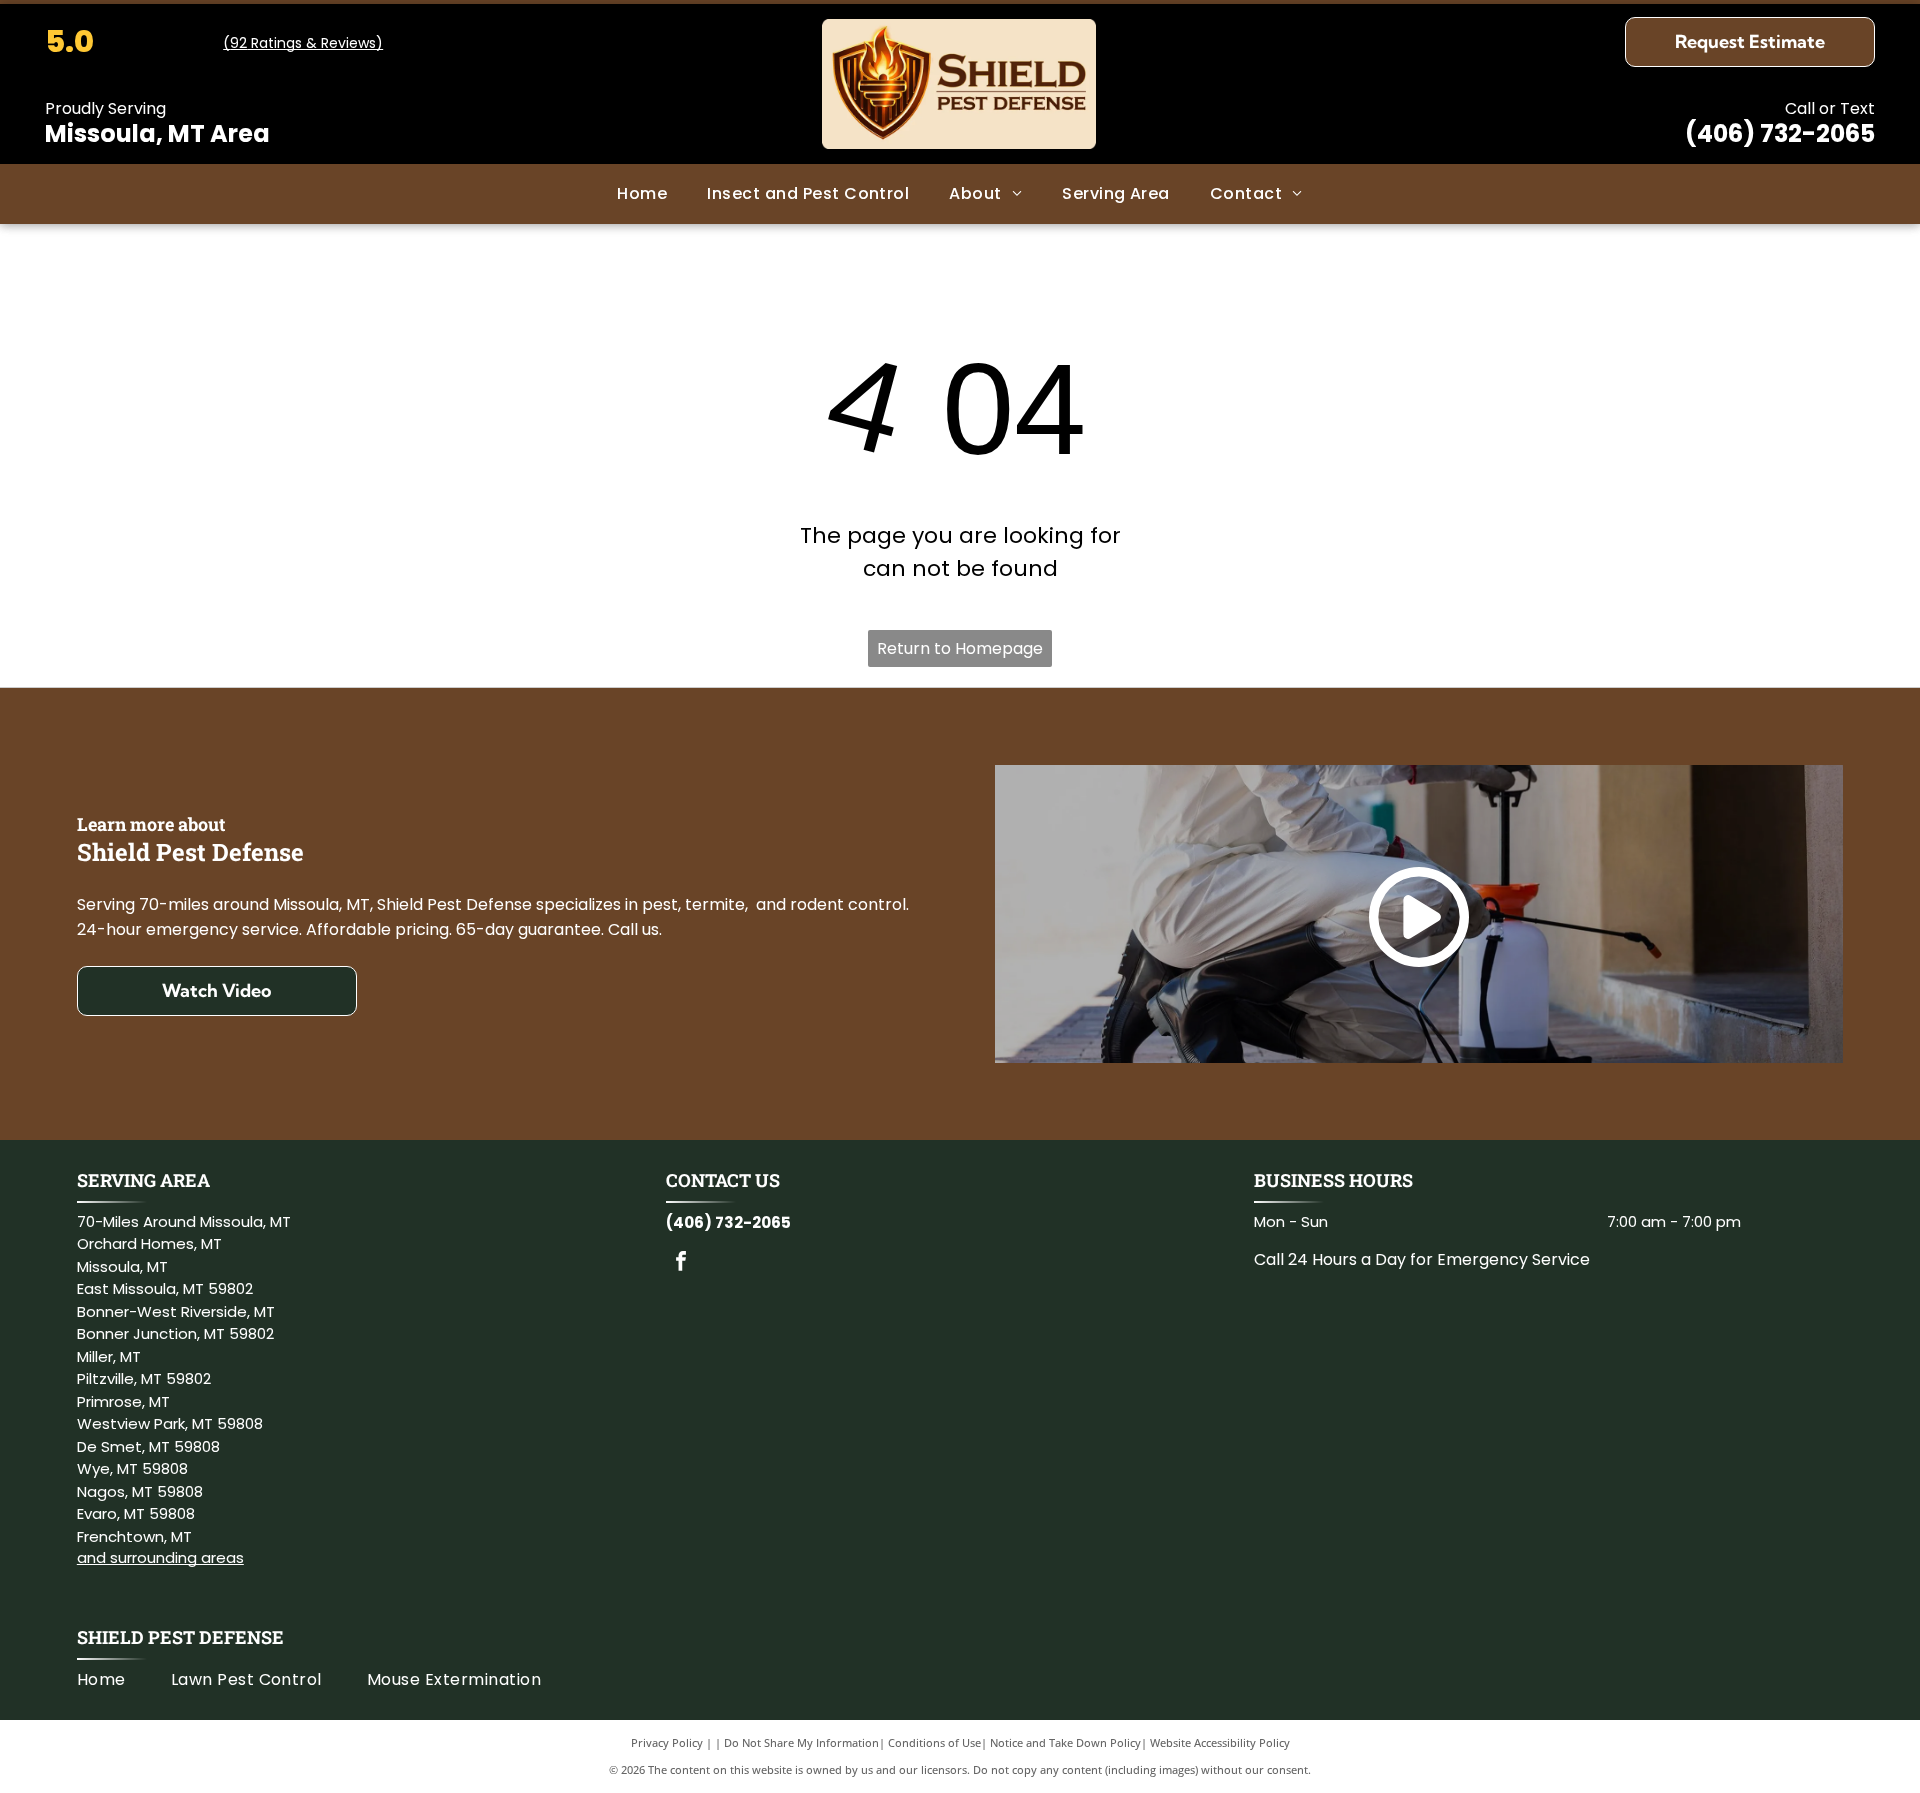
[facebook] (681, 1263)
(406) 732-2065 (1780, 133)
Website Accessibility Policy (1220, 1742)
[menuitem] (642, 194)
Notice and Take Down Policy (1065, 1742)
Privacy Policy (667, 1742)
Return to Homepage (960, 648)
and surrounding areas (160, 1557)
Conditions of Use (934, 1742)
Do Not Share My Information (801, 1742)
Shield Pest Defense (180, 1637)
